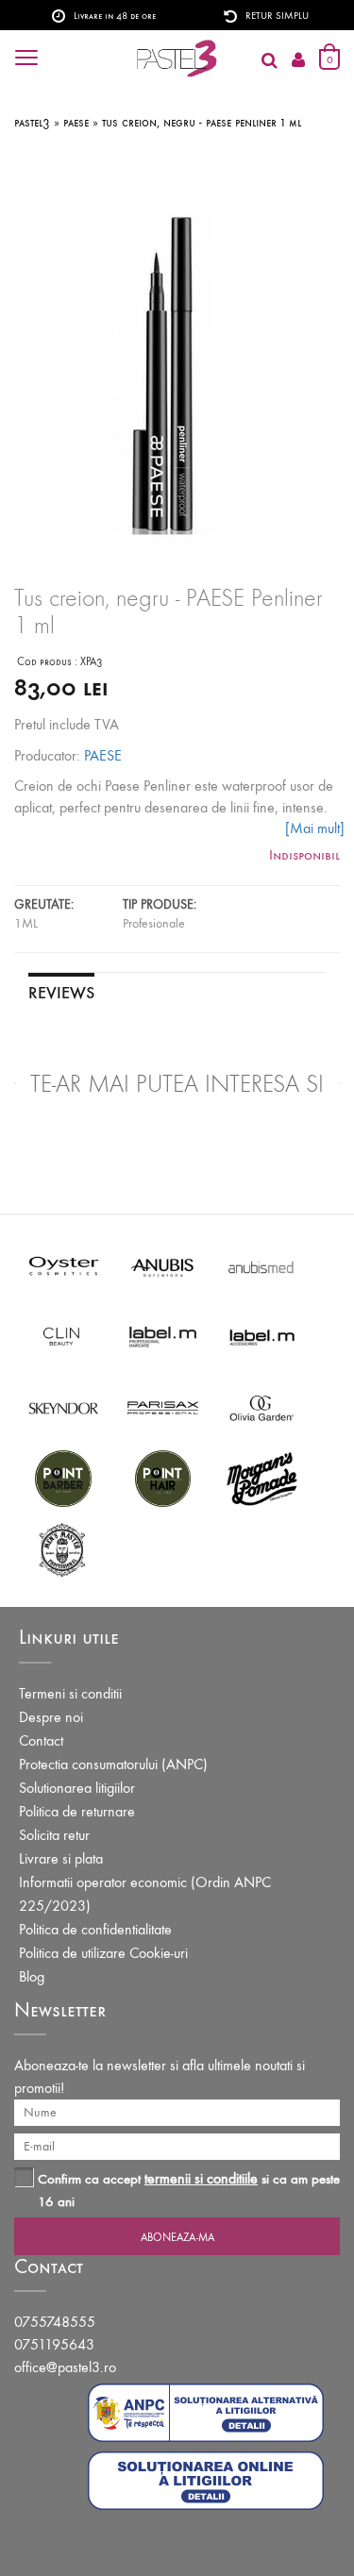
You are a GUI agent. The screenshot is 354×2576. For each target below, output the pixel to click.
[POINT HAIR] (163, 1477)
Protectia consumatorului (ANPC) (113, 1764)
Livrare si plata (61, 1858)
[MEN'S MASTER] (64, 1548)
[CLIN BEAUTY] (64, 1336)
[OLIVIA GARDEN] (262, 1406)
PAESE (103, 755)
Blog (32, 1976)
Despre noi (51, 1717)
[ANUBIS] (163, 1265)
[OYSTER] (64, 1265)
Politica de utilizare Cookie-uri (103, 1953)
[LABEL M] (163, 1336)
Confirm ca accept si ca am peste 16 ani (189, 2190)
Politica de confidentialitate (95, 1929)
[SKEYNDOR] (64, 1406)
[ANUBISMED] (262, 1265)
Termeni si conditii (70, 1693)
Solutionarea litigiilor (77, 1788)
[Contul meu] (298, 61)
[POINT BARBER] (64, 1477)
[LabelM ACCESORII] (262, 1336)
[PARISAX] (163, 1406)
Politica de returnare (77, 1811)
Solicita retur (54, 1835)
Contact (41, 1740)
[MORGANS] (262, 1477)
